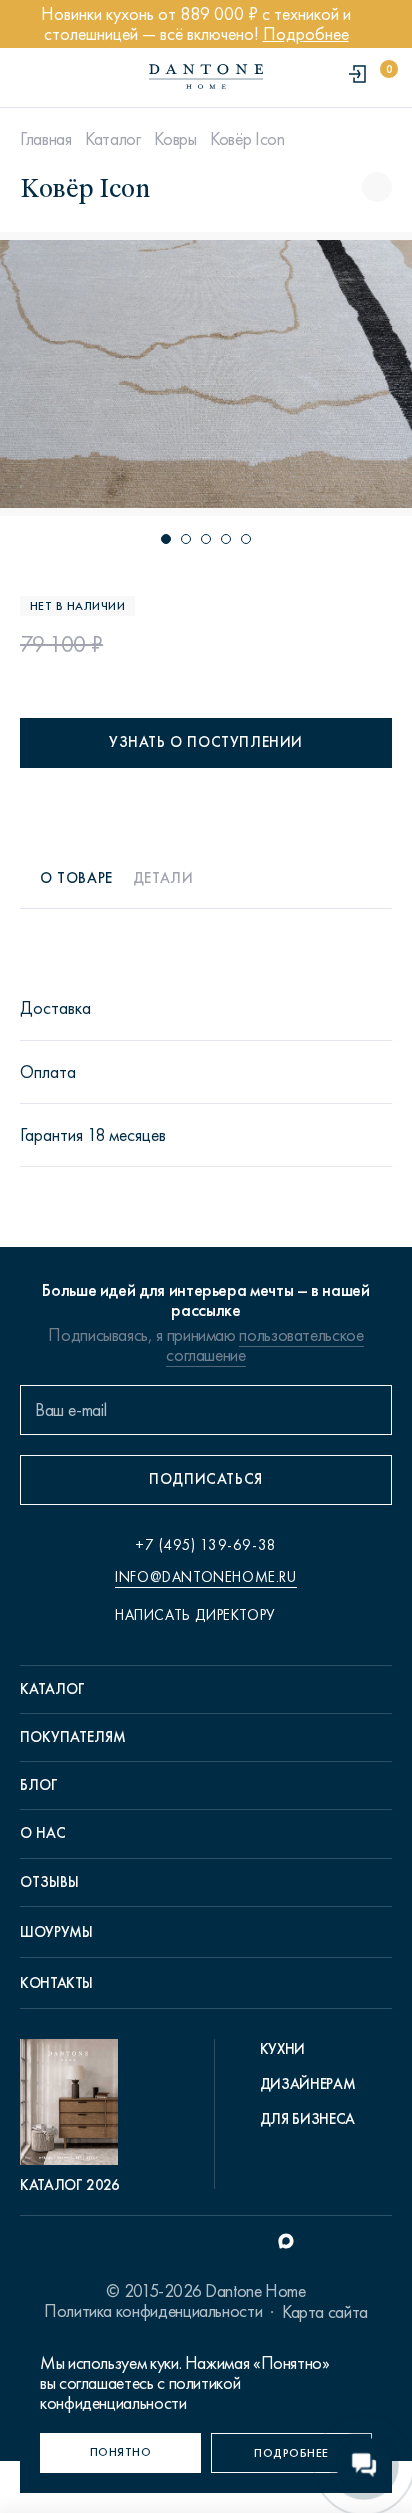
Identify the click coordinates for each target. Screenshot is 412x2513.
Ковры (175, 139)
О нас (43, 1833)
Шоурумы (56, 1932)
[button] (166, 539)
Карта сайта (325, 2312)
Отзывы (49, 1882)
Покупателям (73, 1737)
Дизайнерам (307, 2084)
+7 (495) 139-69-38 (206, 1545)
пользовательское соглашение (264, 1345)
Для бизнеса (307, 2119)
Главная (45, 139)
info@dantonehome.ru (205, 1577)
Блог (39, 1785)
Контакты (56, 1983)
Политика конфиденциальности (153, 2311)
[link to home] (206, 76)
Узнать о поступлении (206, 742)
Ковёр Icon (247, 139)
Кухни (282, 2049)
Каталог (112, 139)
